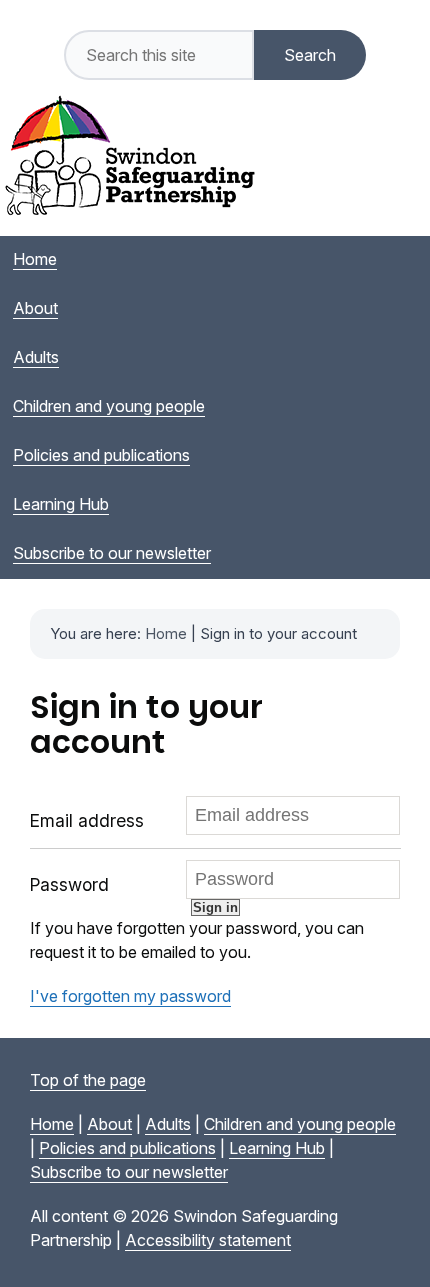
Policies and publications (127, 1148)
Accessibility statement (208, 1240)
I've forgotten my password (130, 996)
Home (166, 633)
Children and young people (300, 1124)
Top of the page (88, 1080)
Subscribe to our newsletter (129, 1172)
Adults (168, 1124)
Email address (87, 820)
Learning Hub (277, 1148)
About (109, 1124)
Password (69, 884)
